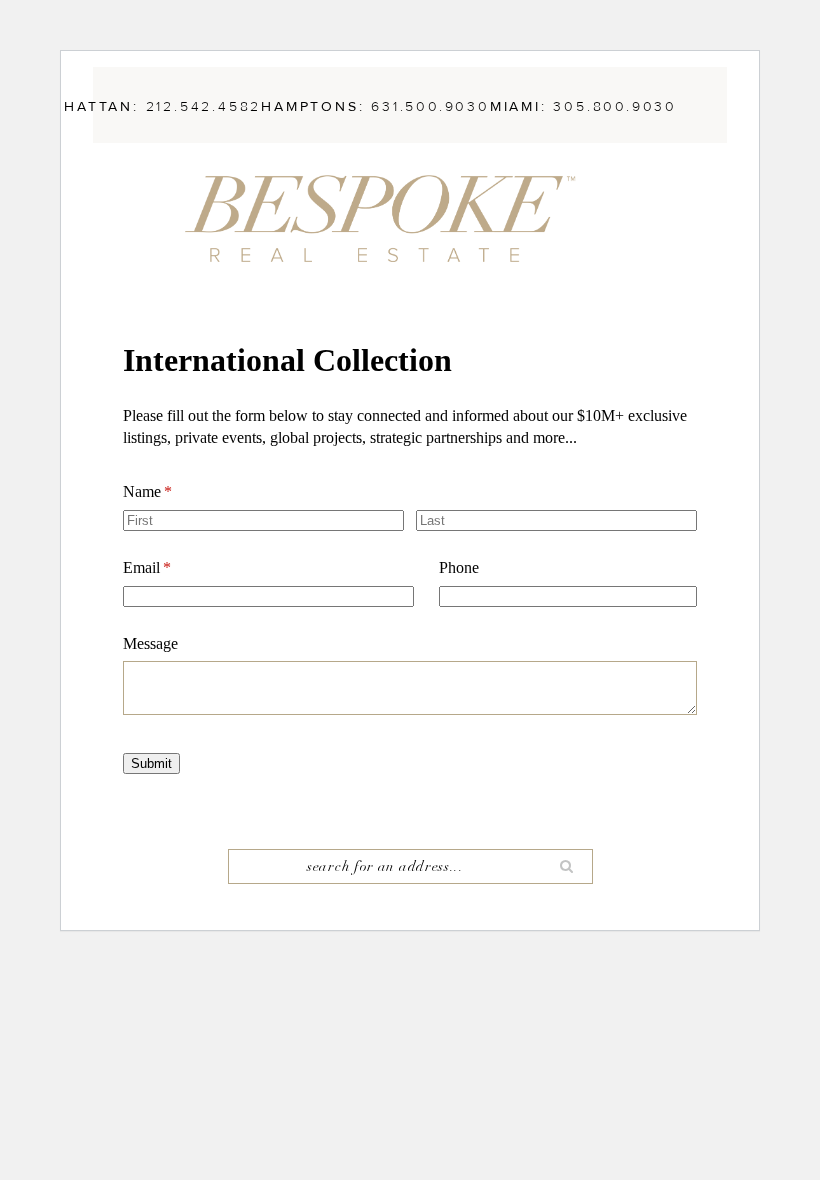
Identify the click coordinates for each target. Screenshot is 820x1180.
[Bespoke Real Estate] (390, 217)
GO (567, 866)
